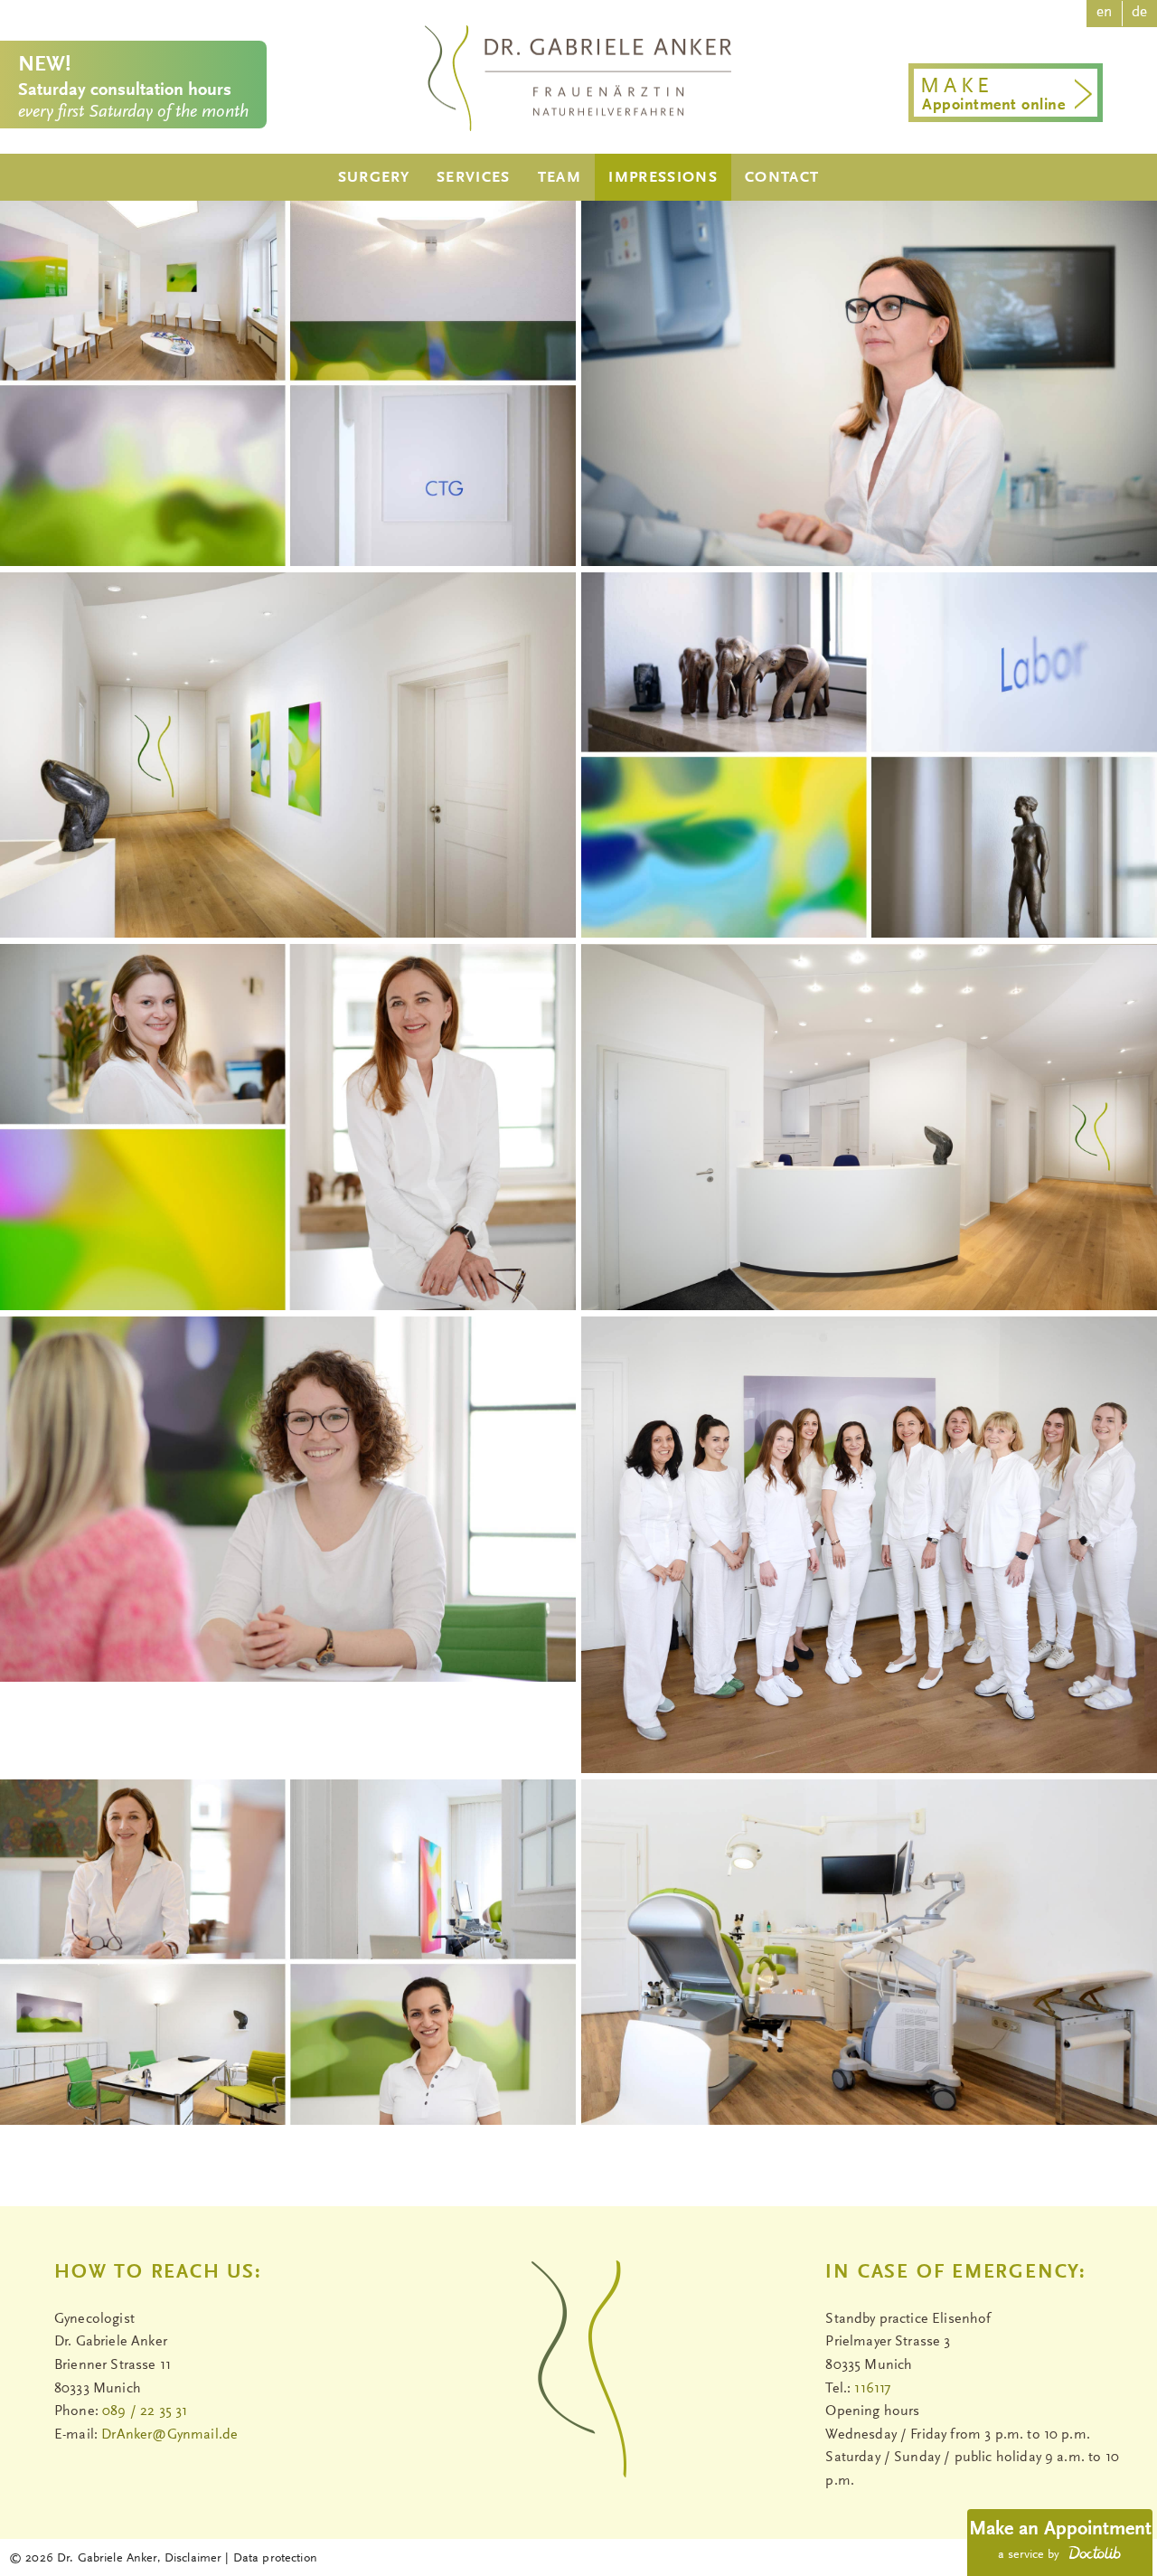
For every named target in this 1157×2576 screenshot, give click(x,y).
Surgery (374, 178)
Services (474, 178)
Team (560, 178)
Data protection (275, 2559)
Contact (782, 178)
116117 (872, 2389)
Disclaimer (193, 2559)
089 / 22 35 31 (145, 2411)
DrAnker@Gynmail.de (169, 2435)
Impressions (663, 178)
